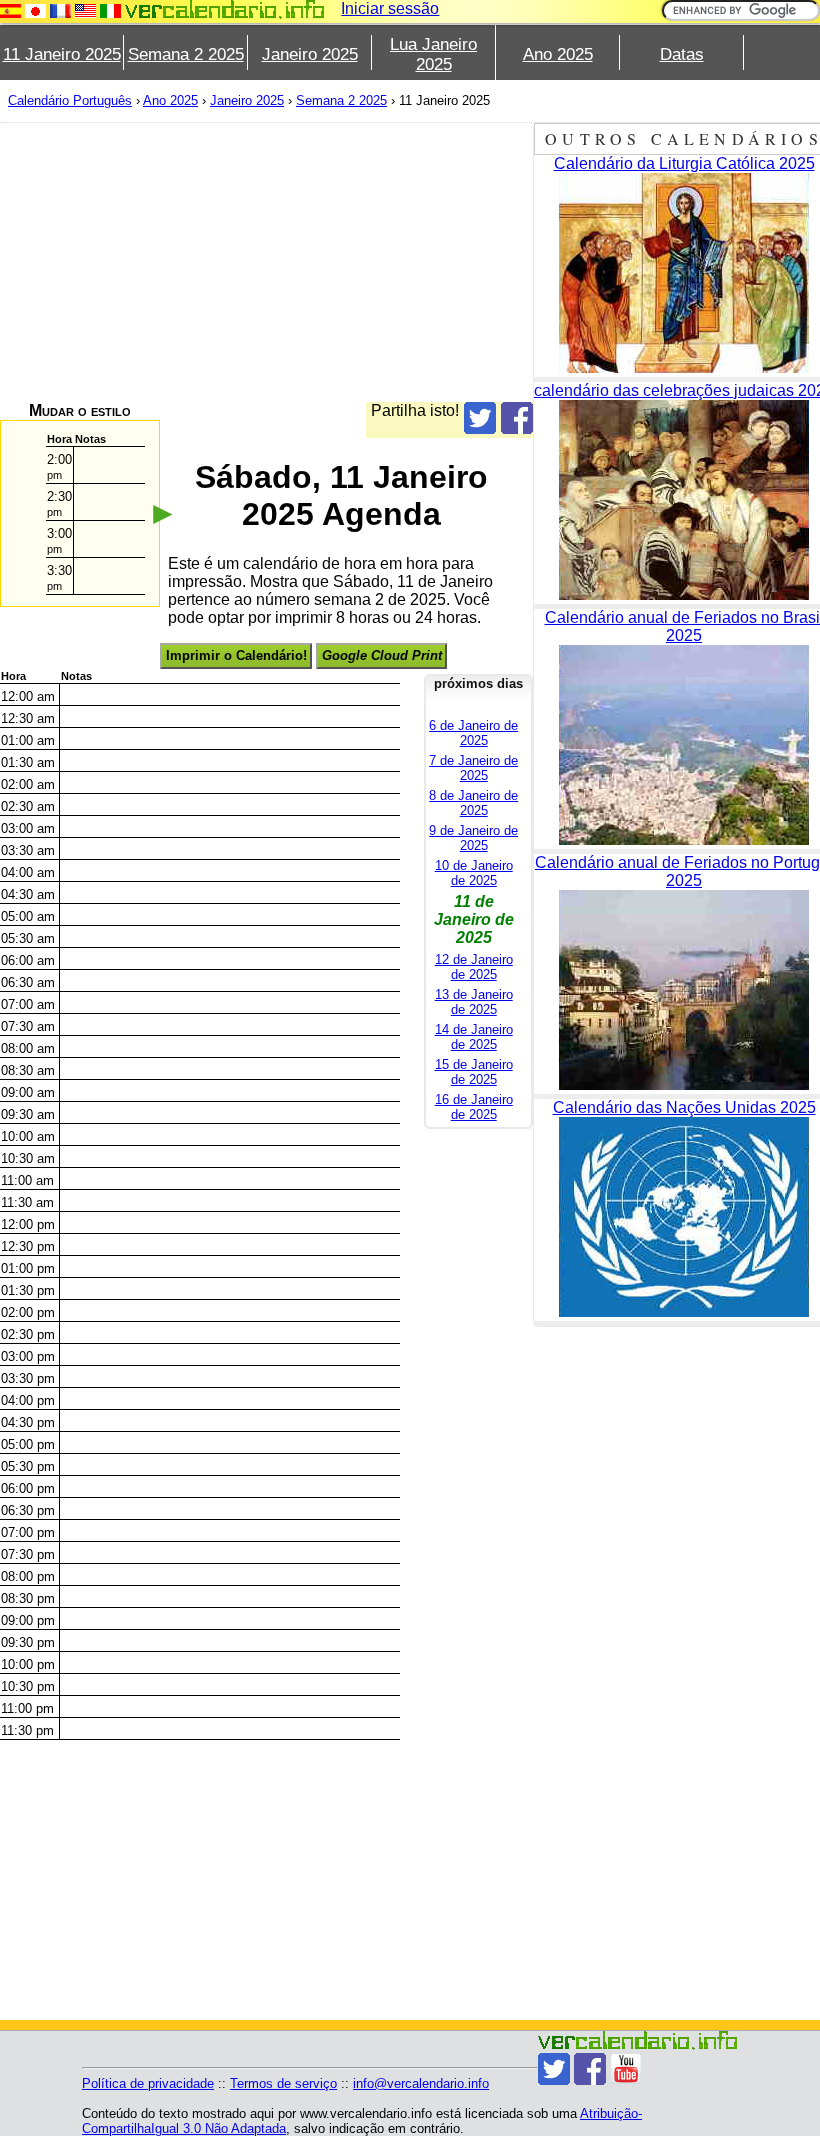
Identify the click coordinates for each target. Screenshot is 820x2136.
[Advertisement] (266, 262)
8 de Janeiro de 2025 (473, 803)
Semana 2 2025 (186, 54)
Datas (682, 54)
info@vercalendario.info (421, 2083)
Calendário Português (70, 100)
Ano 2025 (558, 54)
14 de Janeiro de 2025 (474, 1037)
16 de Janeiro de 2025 (474, 1107)
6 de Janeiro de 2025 (473, 733)
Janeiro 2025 (310, 54)
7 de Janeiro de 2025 (473, 768)
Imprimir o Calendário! (236, 655)
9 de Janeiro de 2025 (473, 838)
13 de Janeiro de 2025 (474, 1002)
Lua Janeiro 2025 (433, 54)
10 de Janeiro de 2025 (474, 873)
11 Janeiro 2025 (62, 54)
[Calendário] (225, 9)
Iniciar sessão (390, 8)
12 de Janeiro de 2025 (474, 967)
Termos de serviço (283, 2083)
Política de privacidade (148, 2083)
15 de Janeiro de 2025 (474, 1072)
